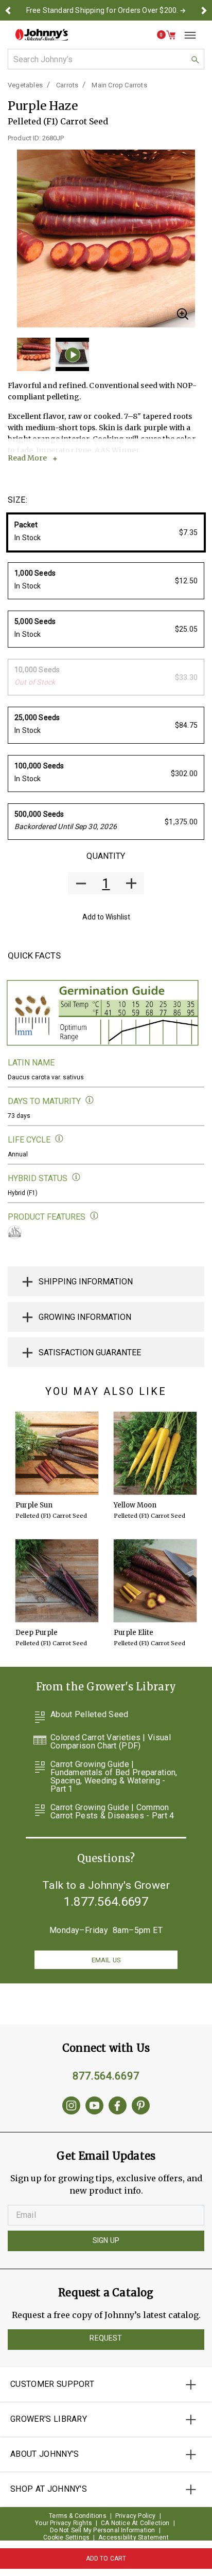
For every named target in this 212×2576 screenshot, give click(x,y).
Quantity (106, 856)
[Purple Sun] (57, 1453)
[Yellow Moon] (155, 1453)
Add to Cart (106, 2559)
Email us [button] (106, 1960)
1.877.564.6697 (106, 1902)
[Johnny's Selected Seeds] (42, 35)
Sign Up (106, 2240)
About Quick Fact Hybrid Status (76, 1177)
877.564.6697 (106, 2076)
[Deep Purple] (57, 1581)
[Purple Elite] (155, 1581)
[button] (8, 10)
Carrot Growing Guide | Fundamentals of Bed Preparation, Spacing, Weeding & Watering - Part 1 (114, 1777)
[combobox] (106, 59)
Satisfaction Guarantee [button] (90, 1353)
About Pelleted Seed (90, 1715)
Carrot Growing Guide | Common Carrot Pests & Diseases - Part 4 (112, 1812)
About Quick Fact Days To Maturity (90, 1100)
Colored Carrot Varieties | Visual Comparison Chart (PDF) (111, 1742)
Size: (17, 500)
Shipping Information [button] (86, 1282)
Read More (27, 458)
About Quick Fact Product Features (94, 1216)
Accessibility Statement (134, 2537)
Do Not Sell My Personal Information (103, 2530)
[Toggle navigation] (186, 35)
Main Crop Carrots (119, 85)
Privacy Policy (136, 2516)
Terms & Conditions (78, 2516)
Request (106, 2338)
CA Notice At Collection (135, 2523)
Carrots (67, 85)
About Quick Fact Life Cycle (59, 1139)
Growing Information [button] (85, 1317)
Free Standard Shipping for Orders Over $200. (102, 10)
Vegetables (25, 85)
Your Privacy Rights (64, 2523)
